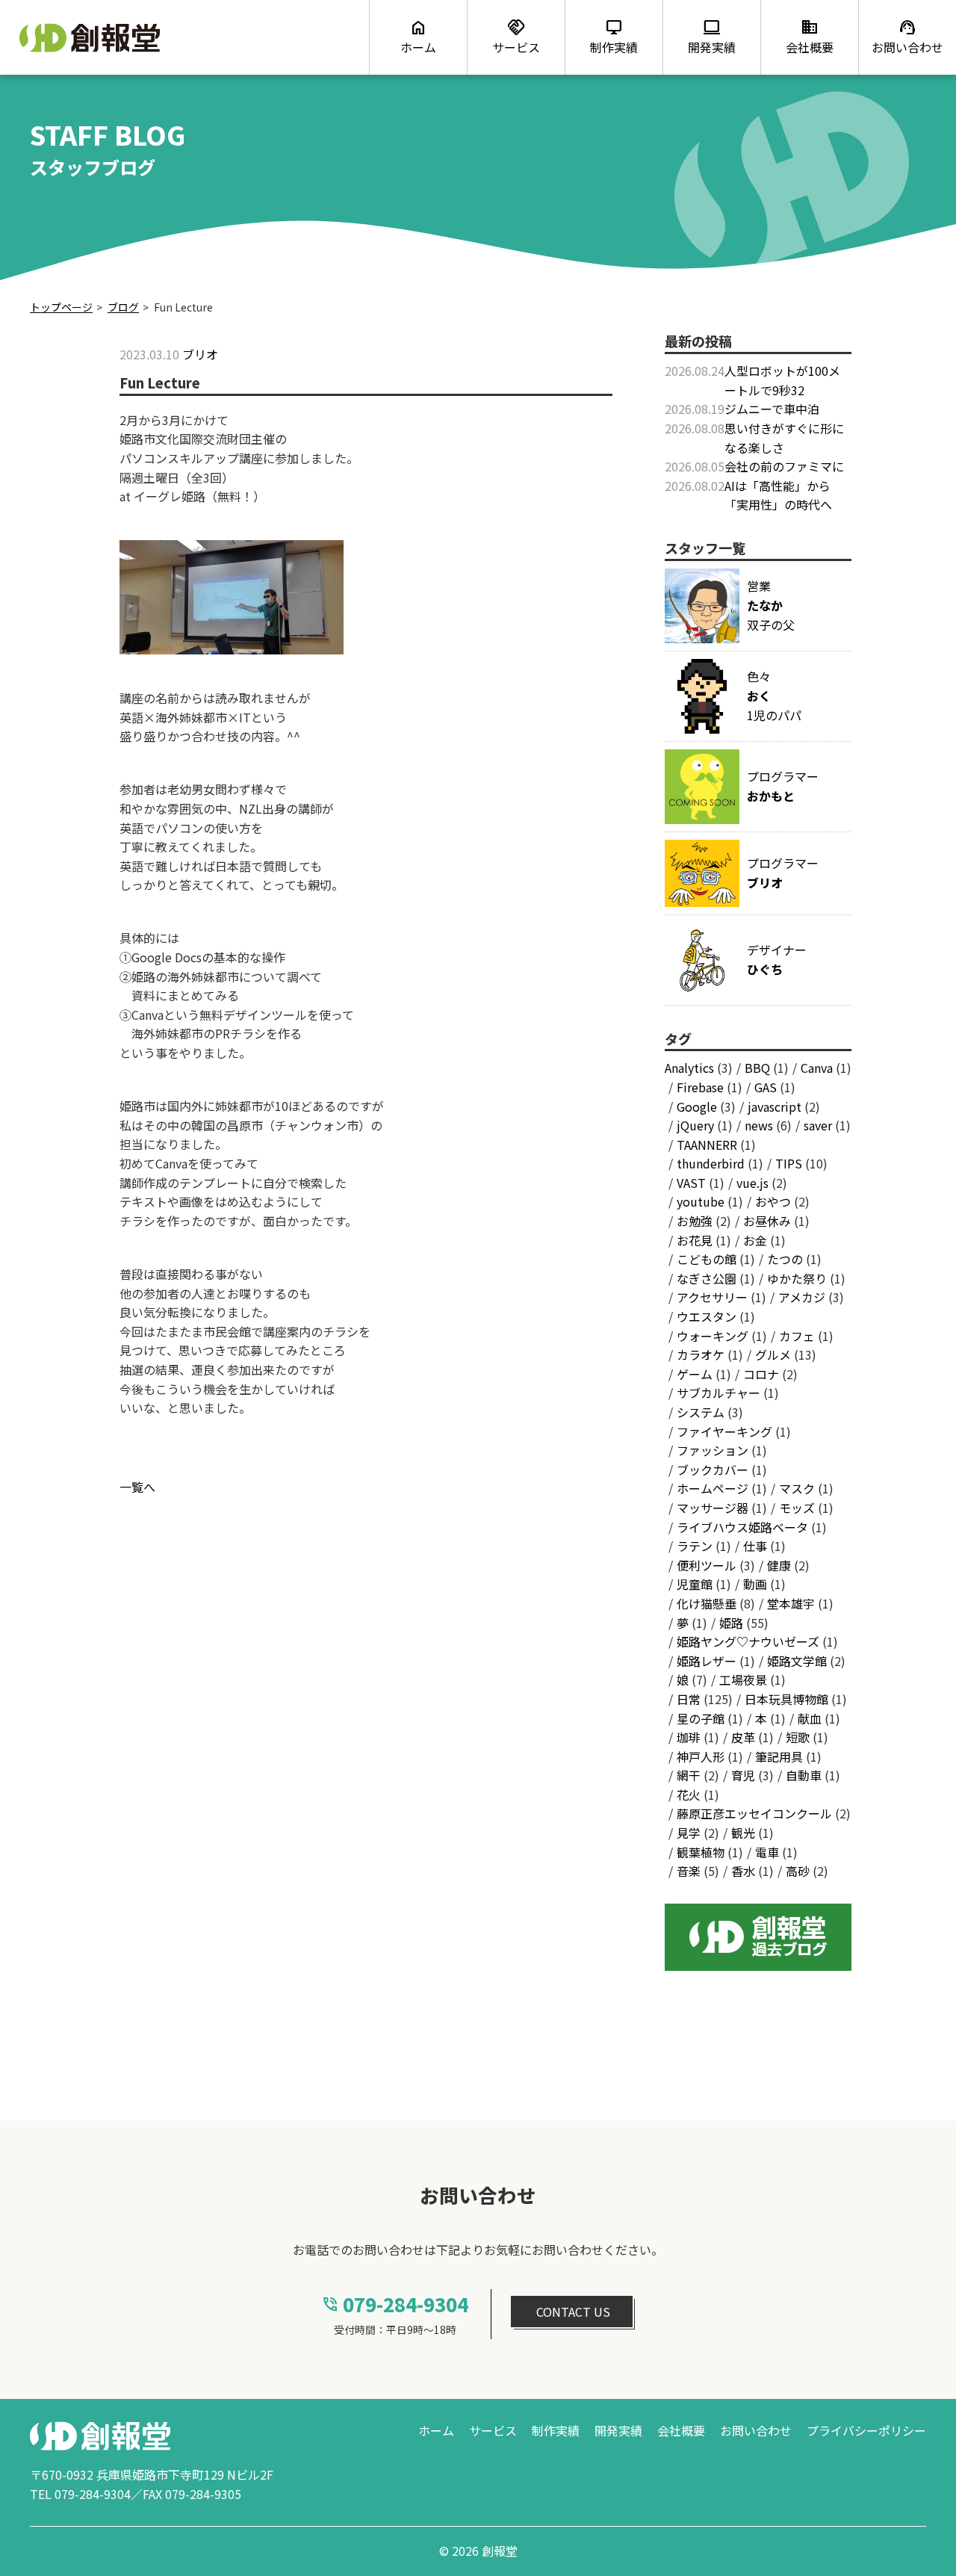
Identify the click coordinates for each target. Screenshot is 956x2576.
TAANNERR (707, 1145)
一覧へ (137, 1487)
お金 (755, 1240)
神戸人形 (701, 1756)
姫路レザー (707, 1661)
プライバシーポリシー (866, 2430)
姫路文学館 (797, 1661)
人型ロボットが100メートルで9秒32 (782, 380)
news (759, 1125)
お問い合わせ (756, 2430)
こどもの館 (707, 1259)
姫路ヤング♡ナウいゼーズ (748, 1641)
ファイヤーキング (724, 1431)
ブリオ (200, 354)
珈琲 (689, 1737)
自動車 (804, 1775)
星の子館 (701, 1718)
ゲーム (695, 1374)
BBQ (757, 1068)
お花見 (695, 1240)
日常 (689, 1699)
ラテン (695, 1546)
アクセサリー (712, 1297)
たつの (785, 1259)
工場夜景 (743, 1679)
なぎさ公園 (707, 1278)
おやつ (773, 1201)
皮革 (743, 1737)
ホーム (436, 2430)
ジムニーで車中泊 (772, 409)
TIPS (789, 1163)
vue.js (752, 1183)
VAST (691, 1183)
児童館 (695, 1584)
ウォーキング (713, 1336)
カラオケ (701, 1354)
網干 (689, 1775)
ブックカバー (713, 1470)
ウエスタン (707, 1316)
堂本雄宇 (791, 1603)
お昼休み (767, 1221)
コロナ (761, 1374)
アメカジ (802, 1297)
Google (697, 1106)
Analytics (689, 1068)
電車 (767, 1852)
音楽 (689, 1871)
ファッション (713, 1450)
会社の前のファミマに (784, 466)
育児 (743, 1775)
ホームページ (713, 1488)
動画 (755, 1584)
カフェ (797, 1336)
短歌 (798, 1737)
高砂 (798, 1871)
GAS (766, 1087)
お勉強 (695, 1221)
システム (701, 1412)
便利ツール (707, 1565)
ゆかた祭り (797, 1278)
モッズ (797, 1508)
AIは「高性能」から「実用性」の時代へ (778, 495)
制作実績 (556, 2430)
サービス (493, 2430)
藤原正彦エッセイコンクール (754, 1813)
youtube (701, 1201)
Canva (817, 1068)
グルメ (773, 1354)
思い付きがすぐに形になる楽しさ (784, 438)
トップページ (61, 307)
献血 (810, 1718)
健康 (779, 1565)
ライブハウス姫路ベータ (742, 1527)
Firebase (700, 1087)
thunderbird (711, 1163)
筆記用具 (779, 1756)
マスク (797, 1488)
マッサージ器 (713, 1508)
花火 (689, 1795)
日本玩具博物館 (786, 1699)
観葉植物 (701, 1852)
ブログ (123, 307)
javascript (775, 1106)
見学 (689, 1833)
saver (818, 1125)
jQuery (695, 1125)
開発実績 (618, 2430)
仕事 (755, 1546)
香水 (743, 1871)
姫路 (731, 1623)
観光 (743, 1833)
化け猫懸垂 (707, 1603)
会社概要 (681, 2430)
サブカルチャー (718, 1393)
